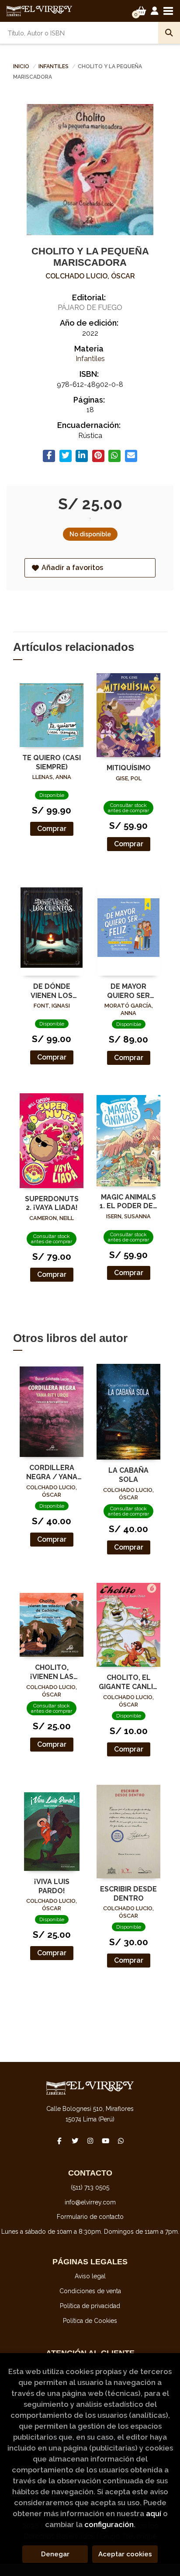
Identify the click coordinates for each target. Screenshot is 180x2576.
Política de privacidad (90, 2306)
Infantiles (54, 66)
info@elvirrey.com (90, 2202)
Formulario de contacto (90, 2217)
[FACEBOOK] (59, 2141)
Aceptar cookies (125, 2554)
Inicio (21, 66)
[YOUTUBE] (105, 2141)
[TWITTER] (75, 2141)
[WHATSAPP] (121, 2141)
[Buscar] (169, 33)
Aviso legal (90, 2276)
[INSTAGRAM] (90, 2141)
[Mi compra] (141, 11)
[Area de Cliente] (155, 11)
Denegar (55, 2554)
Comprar (52, 829)
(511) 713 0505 (90, 2187)
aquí (154, 2513)
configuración (109, 2524)
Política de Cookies (90, 2321)
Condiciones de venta (90, 2291)
